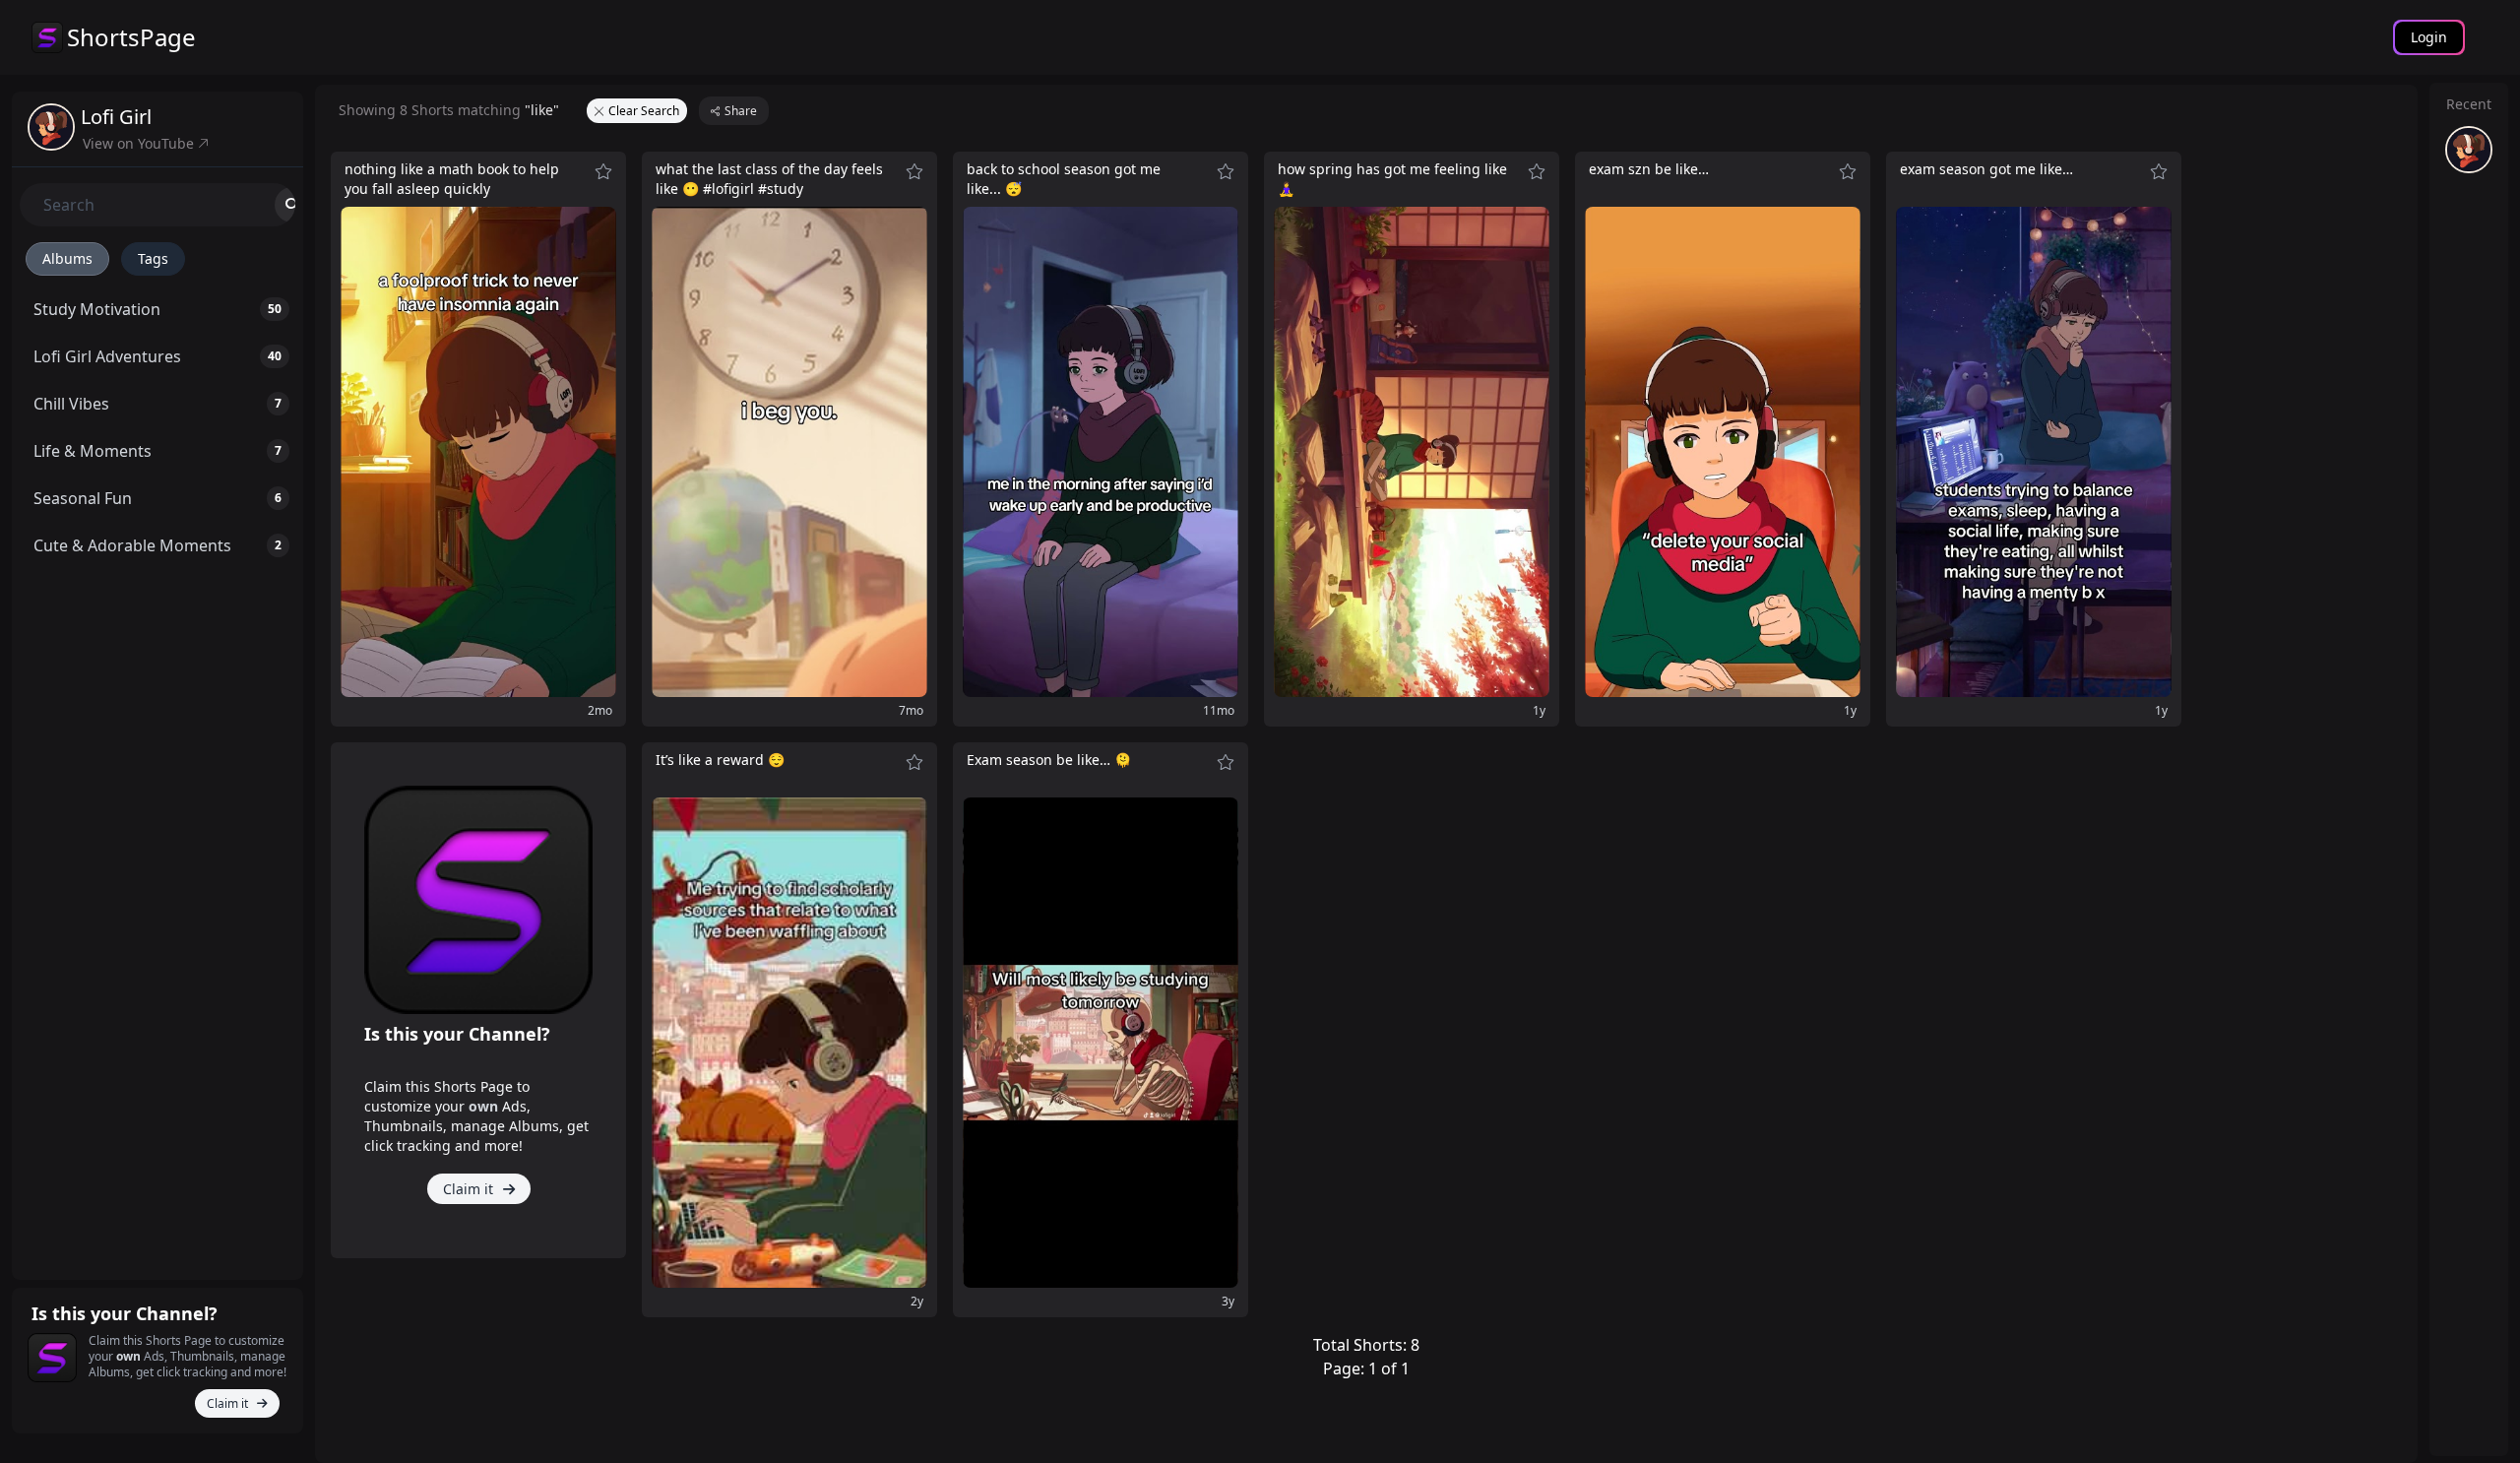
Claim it (229, 1403)
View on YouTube (140, 143)
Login (2429, 37)
